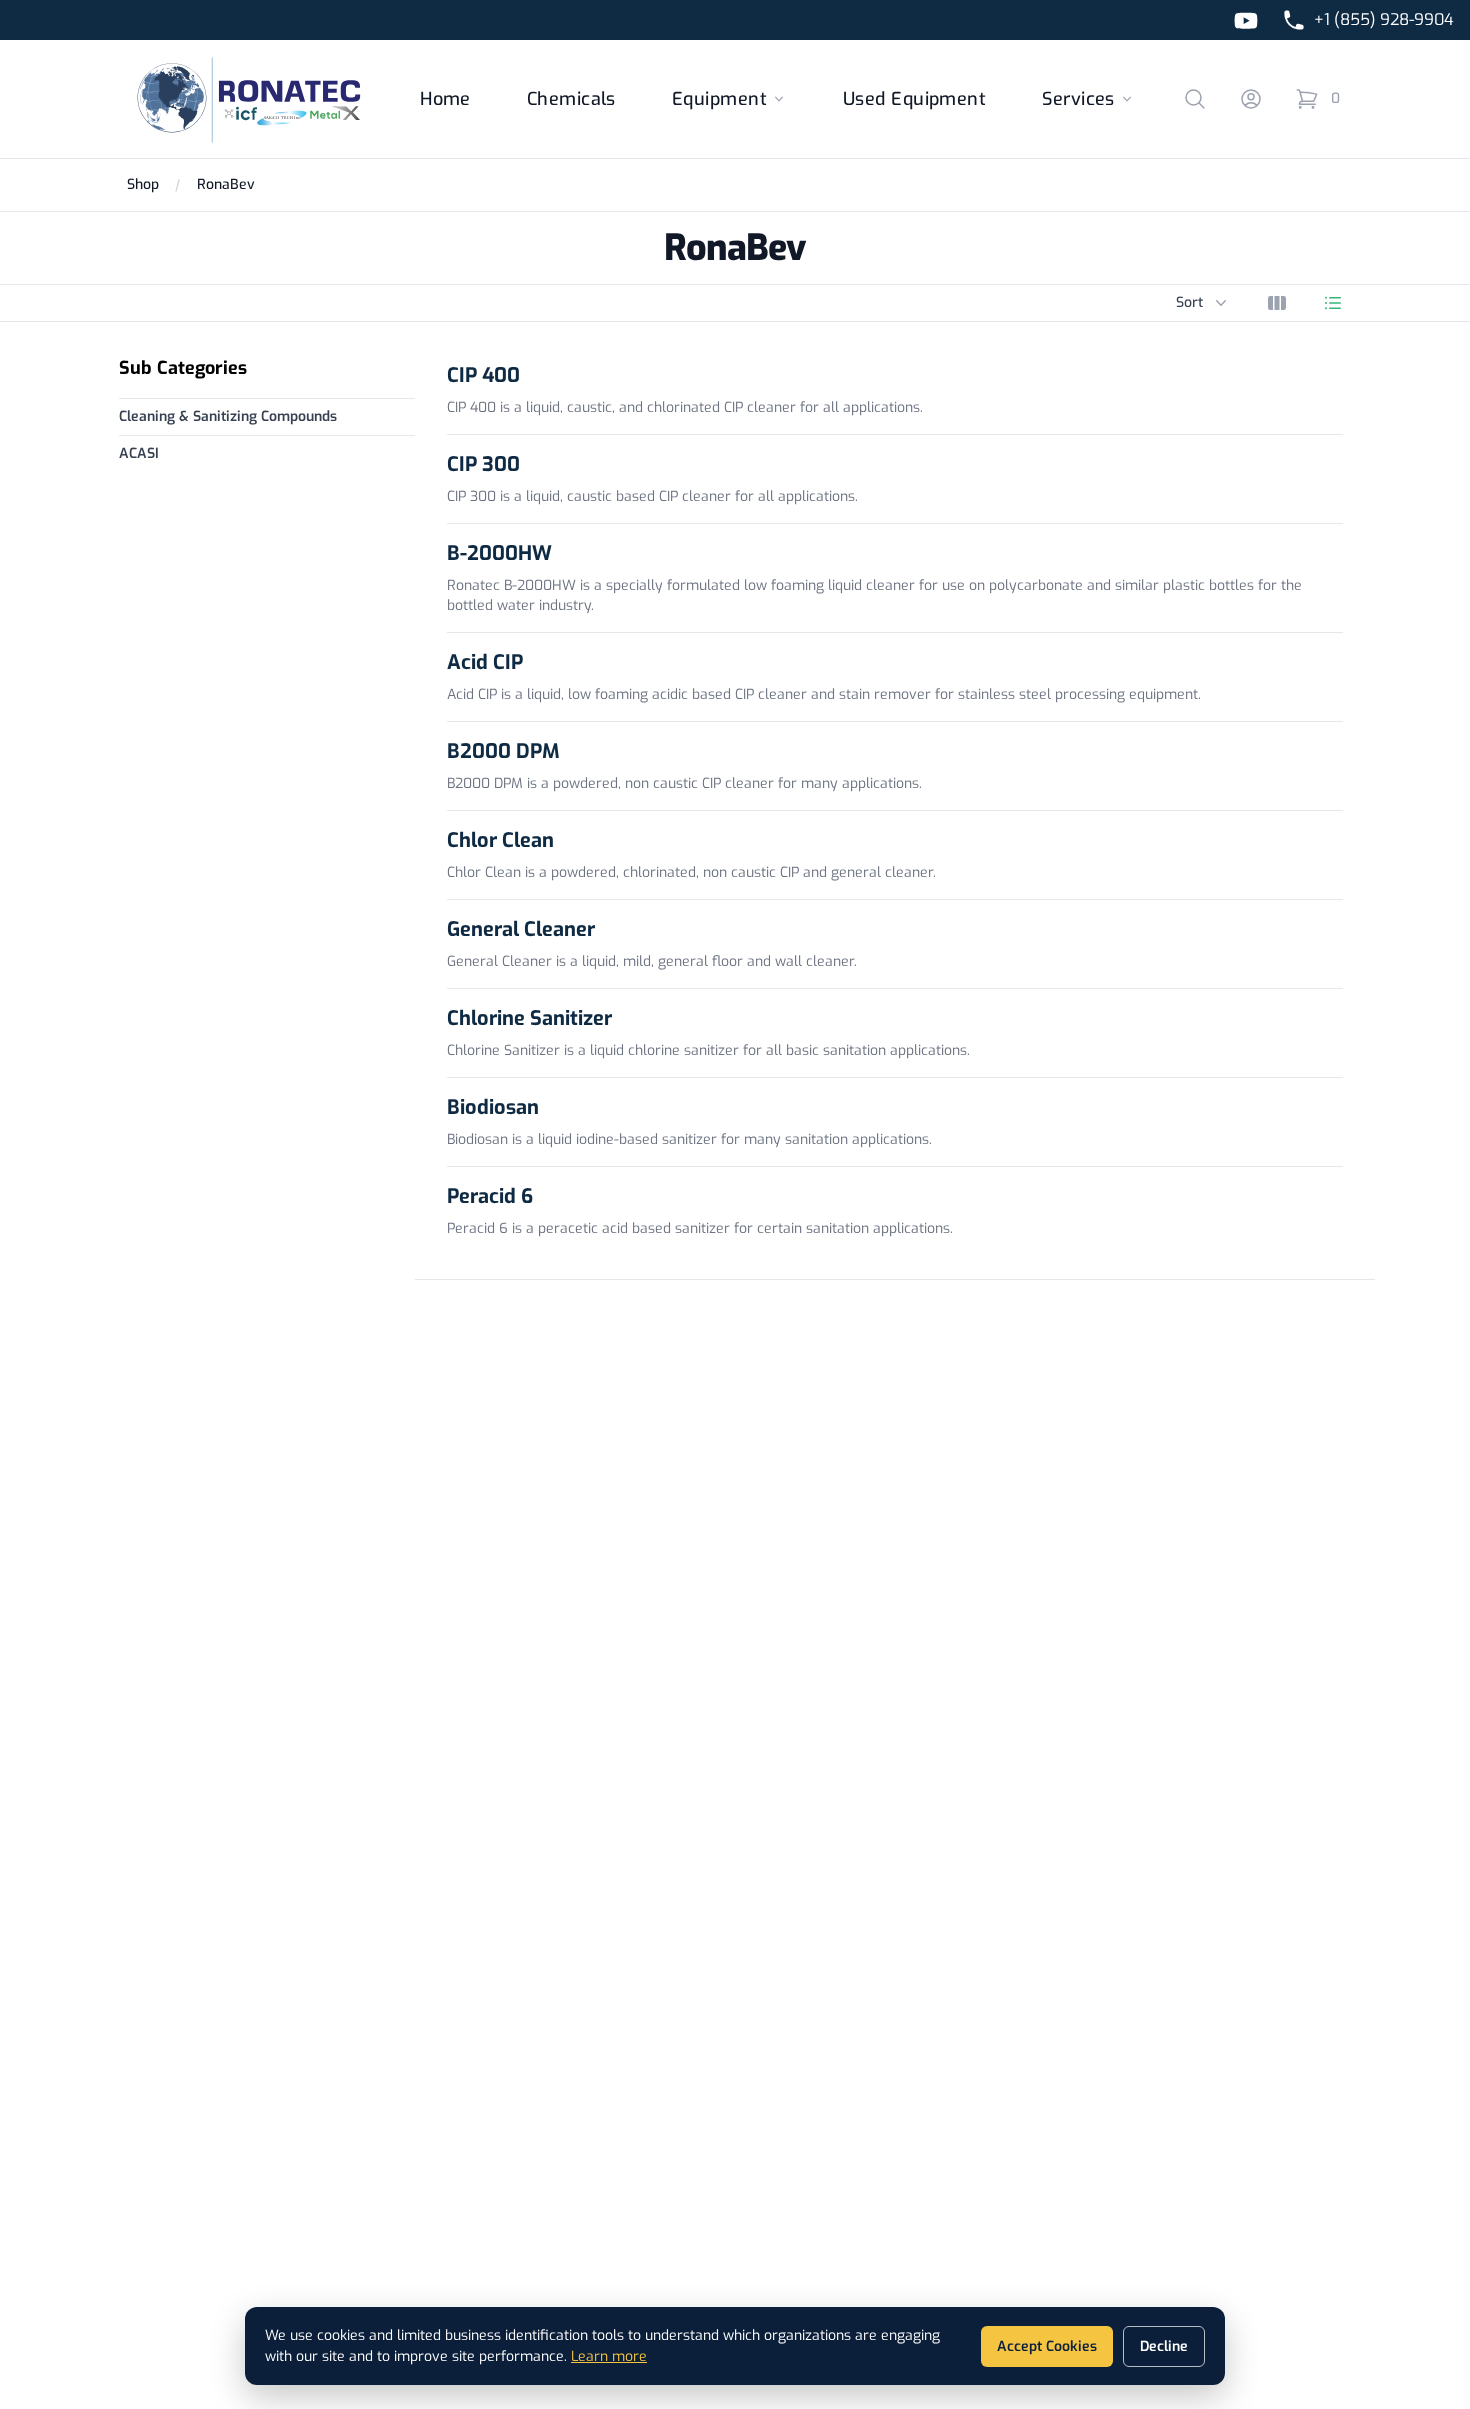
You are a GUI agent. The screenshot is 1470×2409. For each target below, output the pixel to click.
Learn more (609, 2356)
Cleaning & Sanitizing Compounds (228, 416)
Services (1078, 99)
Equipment (719, 99)
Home (445, 99)
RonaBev (226, 184)
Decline (1164, 2346)
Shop (143, 184)
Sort (1203, 302)
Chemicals (571, 99)
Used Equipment (914, 99)
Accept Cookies (1047, 2346)
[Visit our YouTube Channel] (1246, 20)
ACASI (139, 453)
